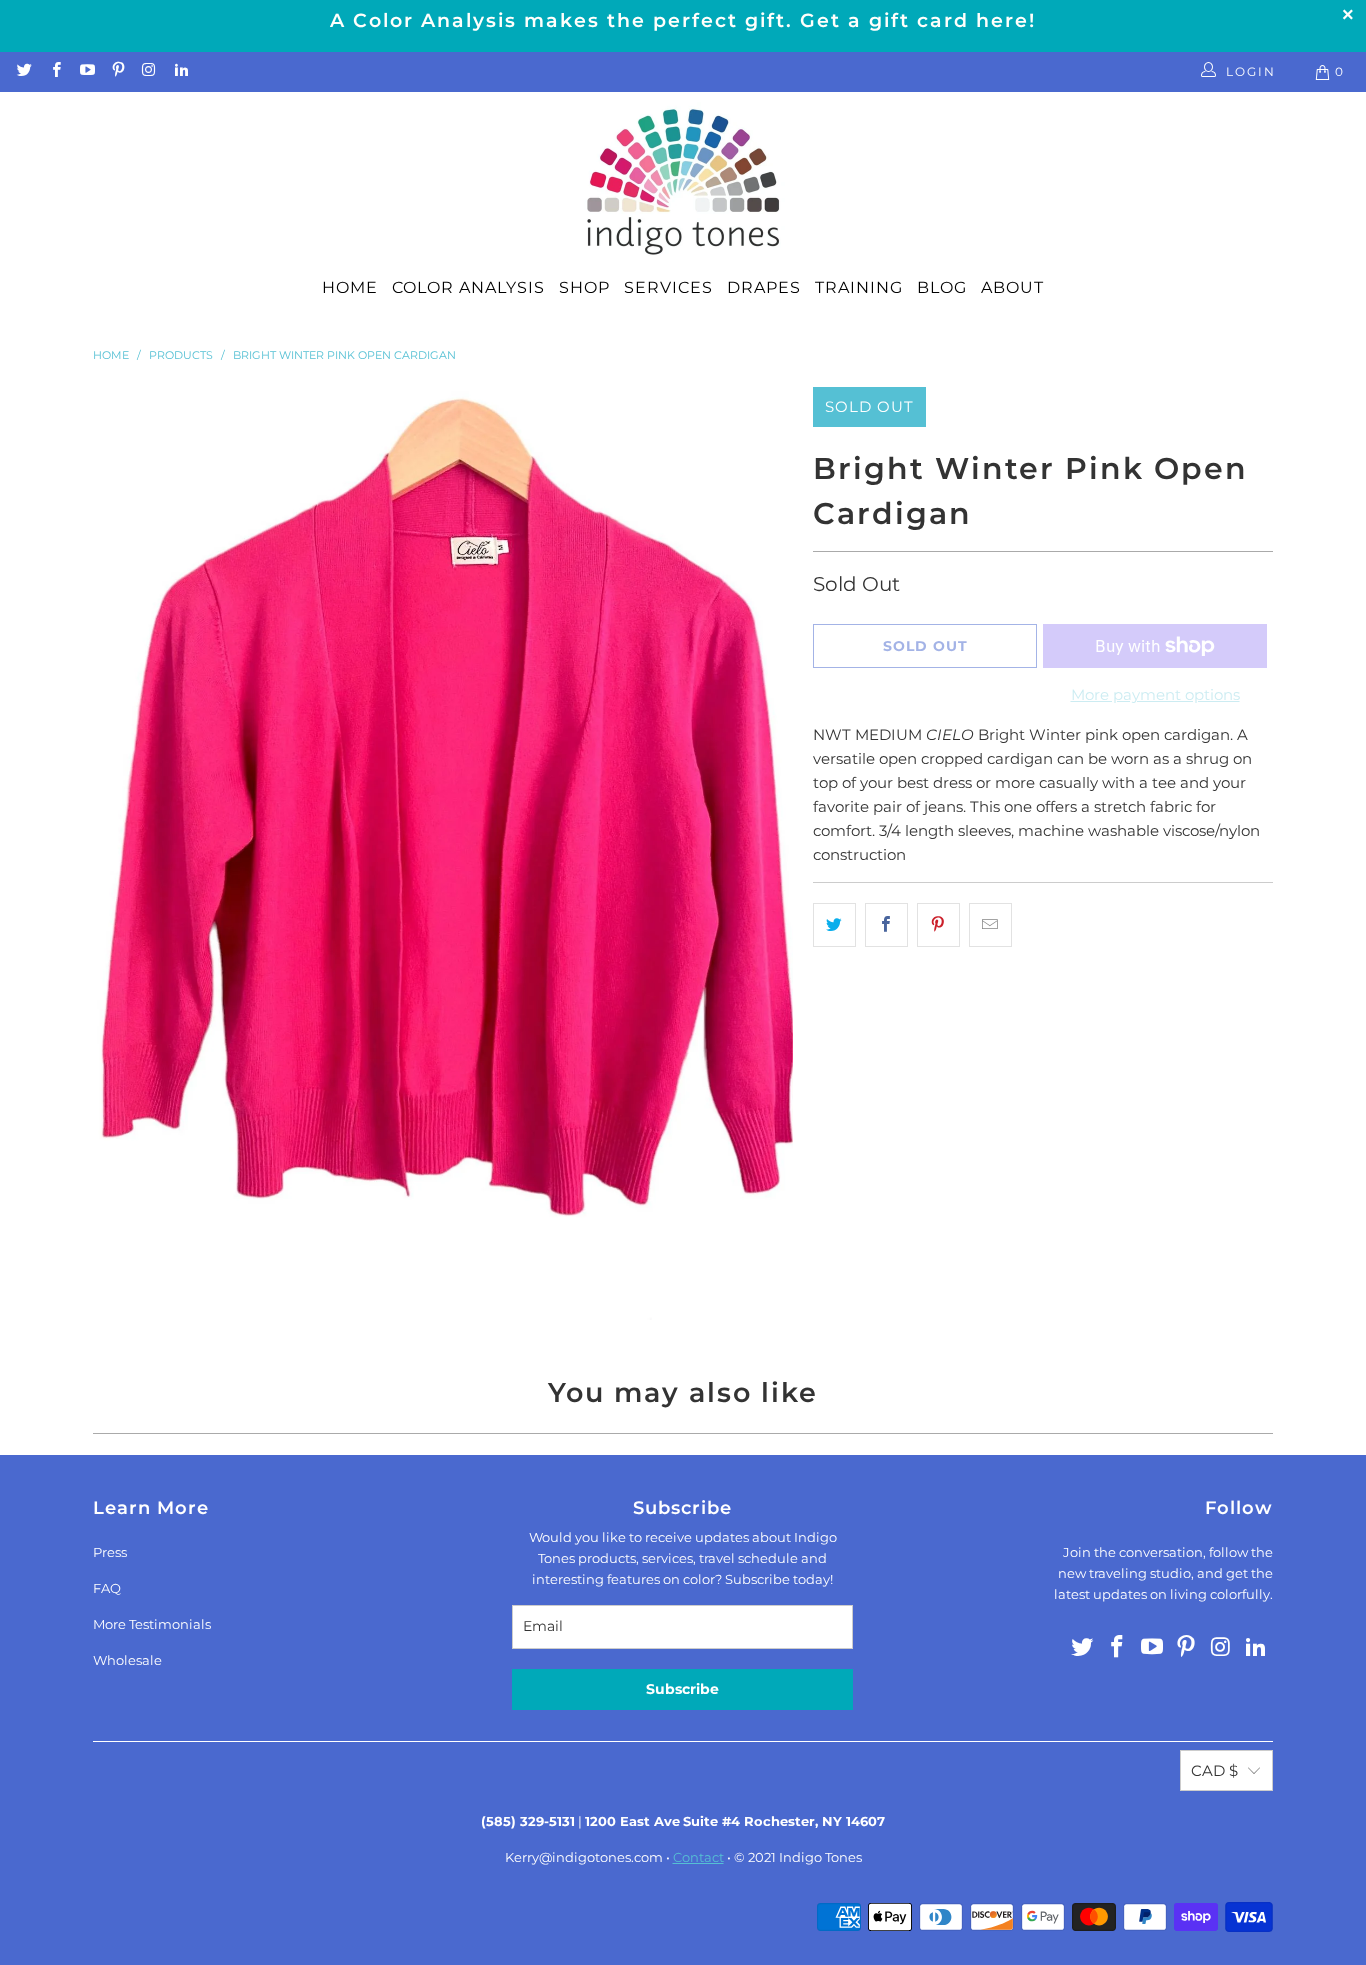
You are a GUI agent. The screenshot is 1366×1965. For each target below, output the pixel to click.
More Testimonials (152, 1624)
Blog (942, 287)
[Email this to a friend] (990, 925)
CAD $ (1214, 1770)
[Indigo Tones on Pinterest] (117, 71)
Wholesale (127, 1660)
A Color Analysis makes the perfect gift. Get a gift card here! (683, 20)
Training (859, 287)
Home (350, 287)
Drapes (764, 287)
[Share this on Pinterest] (938, 925)
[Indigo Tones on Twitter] (23, 71)
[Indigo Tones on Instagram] (148, 71)
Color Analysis (468, 287)
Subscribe (682, 1689)
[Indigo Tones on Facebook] (54, 71)
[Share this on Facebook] (886, 925)
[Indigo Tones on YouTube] (86, 71)
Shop (584, 287)
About (1012, 287)
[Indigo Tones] (683, 183)
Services (668, 287)
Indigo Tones (820, 1857)
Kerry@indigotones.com (584, 1857)
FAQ (107, 1588)
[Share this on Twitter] (834, 925)
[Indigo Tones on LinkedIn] (179, 71)
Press (110, 1552)
